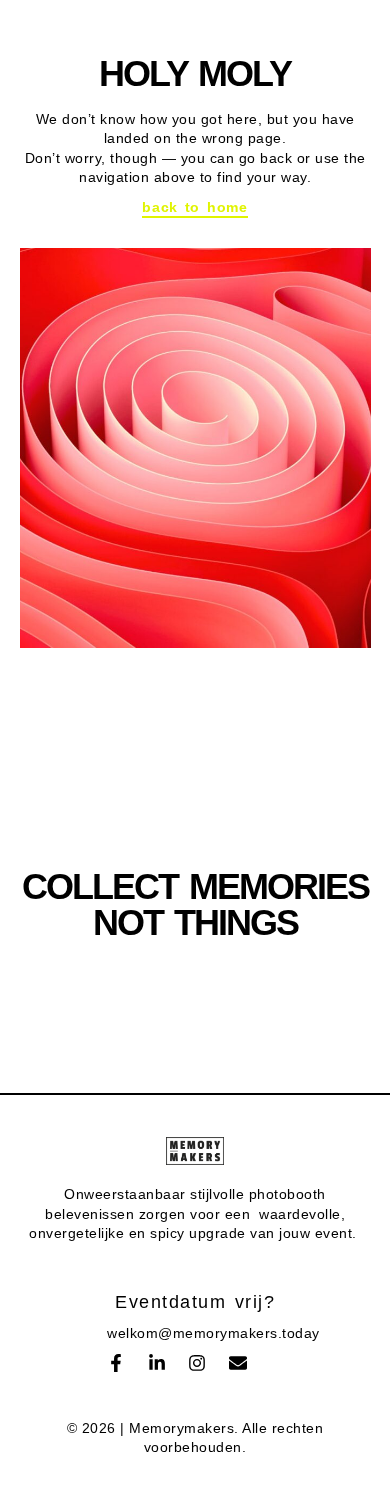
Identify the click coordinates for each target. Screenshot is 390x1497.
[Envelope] (238, 1363)
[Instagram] (197, 1363)
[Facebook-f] (116, 1363)
